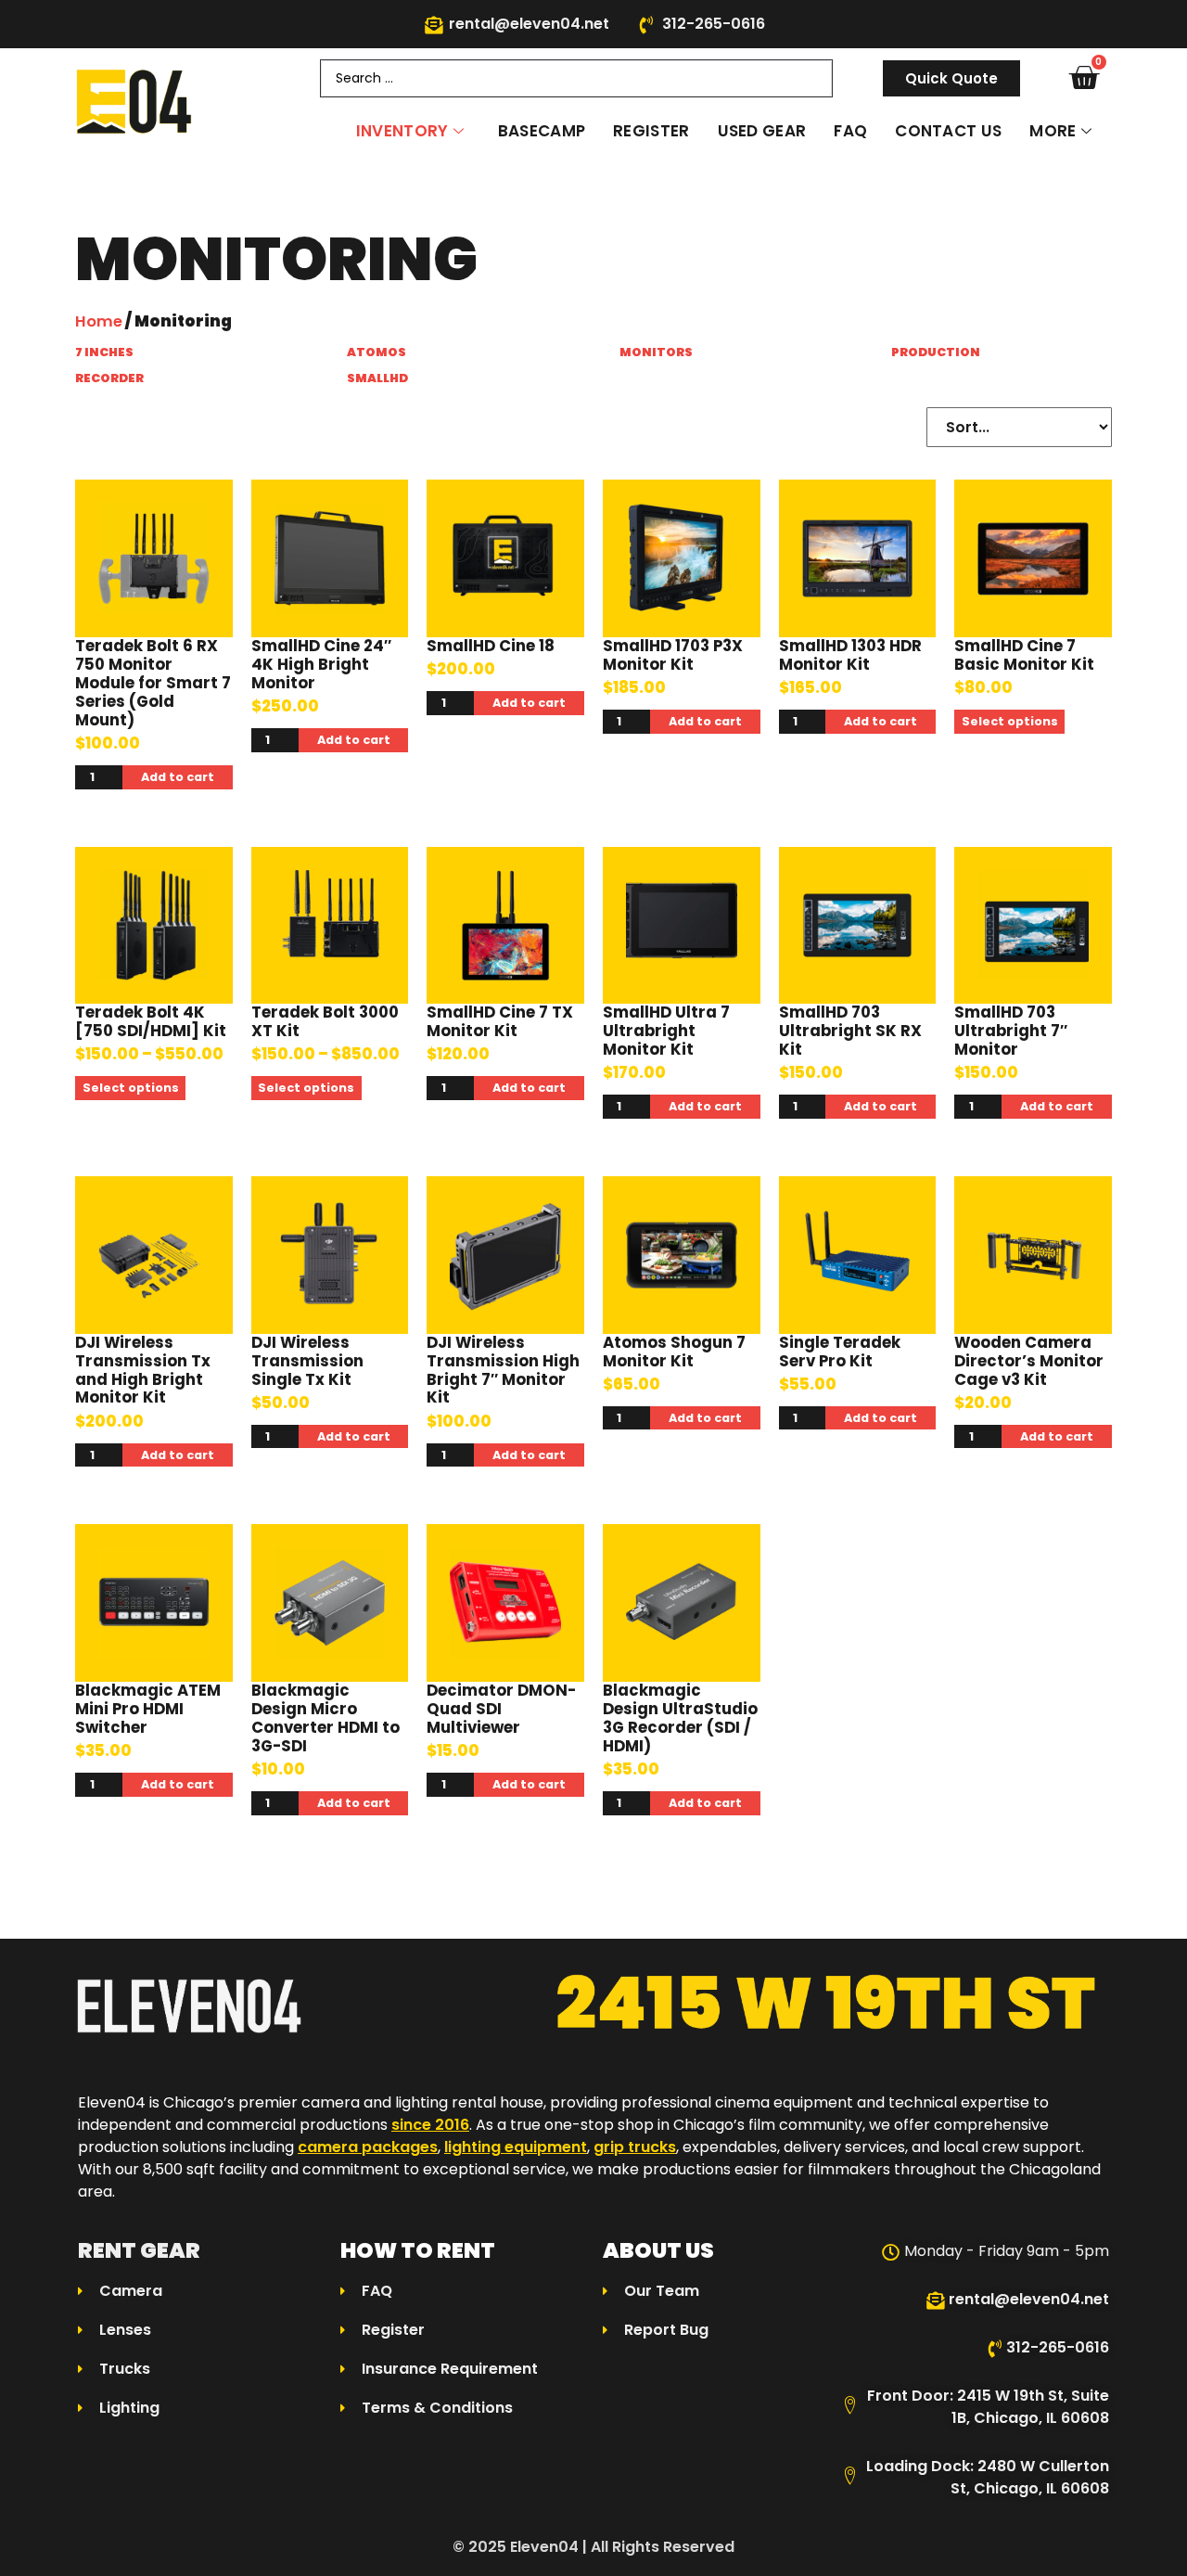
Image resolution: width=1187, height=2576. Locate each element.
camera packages (368, 2147)
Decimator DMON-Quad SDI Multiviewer (501, 1709)
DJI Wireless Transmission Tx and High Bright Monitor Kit (143, 1371)
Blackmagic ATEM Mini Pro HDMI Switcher (148, 1709)
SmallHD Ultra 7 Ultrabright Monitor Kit (666, 1031)
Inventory (402, 131)
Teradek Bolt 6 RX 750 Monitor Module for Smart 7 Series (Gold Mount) (153, 683)
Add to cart (178, 777)
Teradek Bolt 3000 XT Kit (325, 1022)
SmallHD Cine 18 (491, 646)
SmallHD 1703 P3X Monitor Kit (673, 655)
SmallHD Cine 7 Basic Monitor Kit (1024, 655)
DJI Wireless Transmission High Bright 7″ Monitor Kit (503, 1371)
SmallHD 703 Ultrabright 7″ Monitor (1011, 1031)
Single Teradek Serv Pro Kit (840, 1352)
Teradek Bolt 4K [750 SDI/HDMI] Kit (151, 1022)
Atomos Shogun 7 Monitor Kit (674, 1352)
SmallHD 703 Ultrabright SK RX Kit (850, 1031)
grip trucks (635, 2147)
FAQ (850, 131)
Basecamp (542, 131)
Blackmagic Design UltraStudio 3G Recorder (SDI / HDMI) (680, 1718)
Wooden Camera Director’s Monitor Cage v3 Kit (1029, 1361)
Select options (1010, 721)
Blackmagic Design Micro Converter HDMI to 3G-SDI (325, 1718)
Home (99, 321)
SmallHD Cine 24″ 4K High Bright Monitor (321, 665)
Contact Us (948, 131)
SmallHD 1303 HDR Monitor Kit (850, 655)
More (1053, 131)
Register (651, 131)
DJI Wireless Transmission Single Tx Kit (307, 1361)
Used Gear (762, 131)
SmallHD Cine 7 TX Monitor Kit (500, 1022)
